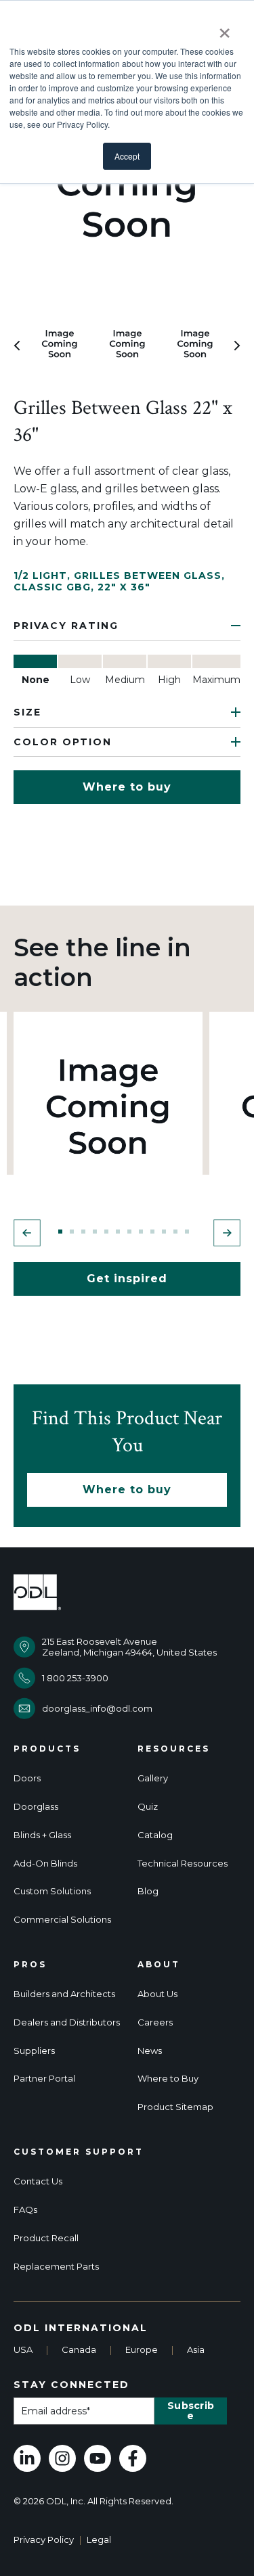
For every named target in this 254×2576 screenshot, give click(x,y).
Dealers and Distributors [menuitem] (67, 2022)
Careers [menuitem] (155, 2022)
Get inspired (127, 1279)
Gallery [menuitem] (153, 1778)
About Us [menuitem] (157, 1994)
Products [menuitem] (47, 1749)
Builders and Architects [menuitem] (64, 1994)
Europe (142, 2349)
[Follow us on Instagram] (62, 2458)
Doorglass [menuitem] (36, 1807)
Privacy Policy (44, 2539)
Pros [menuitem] (30, 1965)
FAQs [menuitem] (25, 2210)
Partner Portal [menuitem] (44, 2079)
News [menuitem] (150, 2051)
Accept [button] (127, 156)
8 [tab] (141, 1232)
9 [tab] (152, 1232)
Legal (99, 2539)
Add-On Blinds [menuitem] (45, 1864)
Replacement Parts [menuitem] (56, 2267)
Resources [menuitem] (174, 1749)
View (108, 1106)
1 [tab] (60, 1232)
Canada (79, 2349)
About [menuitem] (159, 1965)
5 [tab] (106, 1232)
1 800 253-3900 (75, 1678)
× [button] (225, 28)
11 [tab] (175, 1232)
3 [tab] (83, 1232)
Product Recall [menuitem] (46, 2238)
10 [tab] (164, 1232)
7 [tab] (129, 1232)
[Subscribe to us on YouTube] (98, 2458)
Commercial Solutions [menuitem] (62, 1920)
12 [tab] (187, 1232)
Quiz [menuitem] (148, 1807)
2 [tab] (72, 1232)
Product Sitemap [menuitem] (175, 2107)
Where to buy (127, 787)
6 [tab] (118, 1232)
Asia (196, 2349)
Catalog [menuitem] (155, 1835)
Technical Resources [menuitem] (183, 1864)
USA (23, 2349)
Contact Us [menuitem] (38, 2181)
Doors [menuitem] (27, 1778)
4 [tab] (95, 1232)
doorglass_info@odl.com (97, 1708)
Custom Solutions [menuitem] (52, 1891)
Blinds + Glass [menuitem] (42, 1835)
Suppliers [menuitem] (34, 2051)
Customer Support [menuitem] (79, 2152)
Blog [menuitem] (148, 1891)
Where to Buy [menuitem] (168, 2079)
